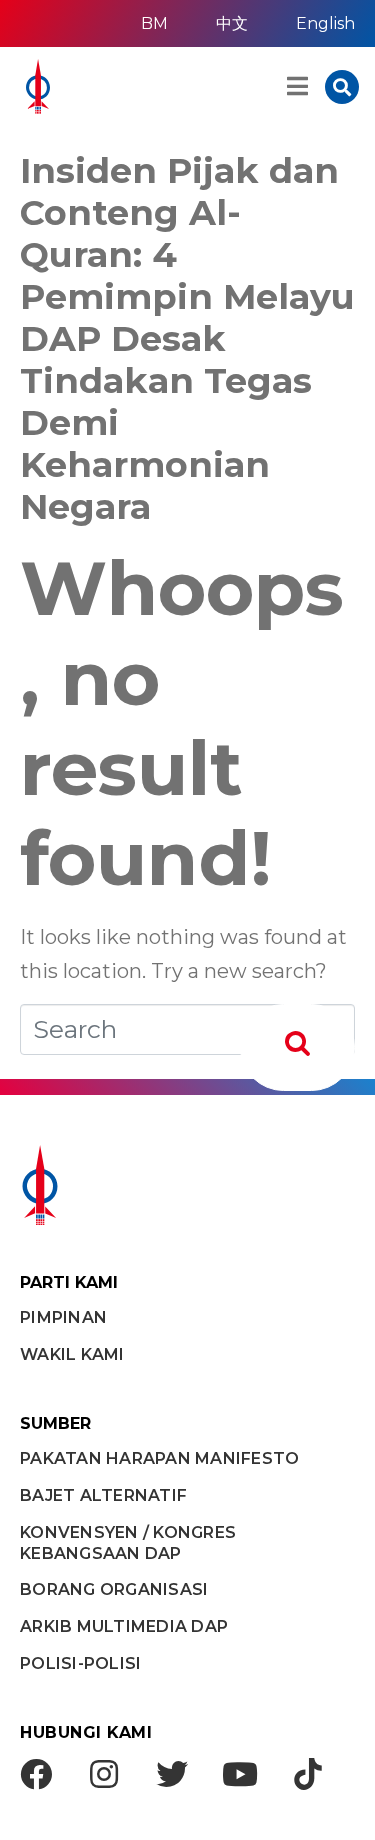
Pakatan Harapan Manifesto (159, 1458)
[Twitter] (172, 1774)
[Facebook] (36, 1774)
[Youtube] (240, 1774)
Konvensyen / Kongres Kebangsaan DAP (128, 1543)
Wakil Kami (72, 1354)
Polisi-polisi (80, 1663)
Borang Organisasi (114, 1589)
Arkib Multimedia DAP (124, 1626)
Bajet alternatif (103, 1495)
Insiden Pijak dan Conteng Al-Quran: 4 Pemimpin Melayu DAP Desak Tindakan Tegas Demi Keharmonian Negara (187, 338)
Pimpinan (63, 1317)
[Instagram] (104, 1774)
